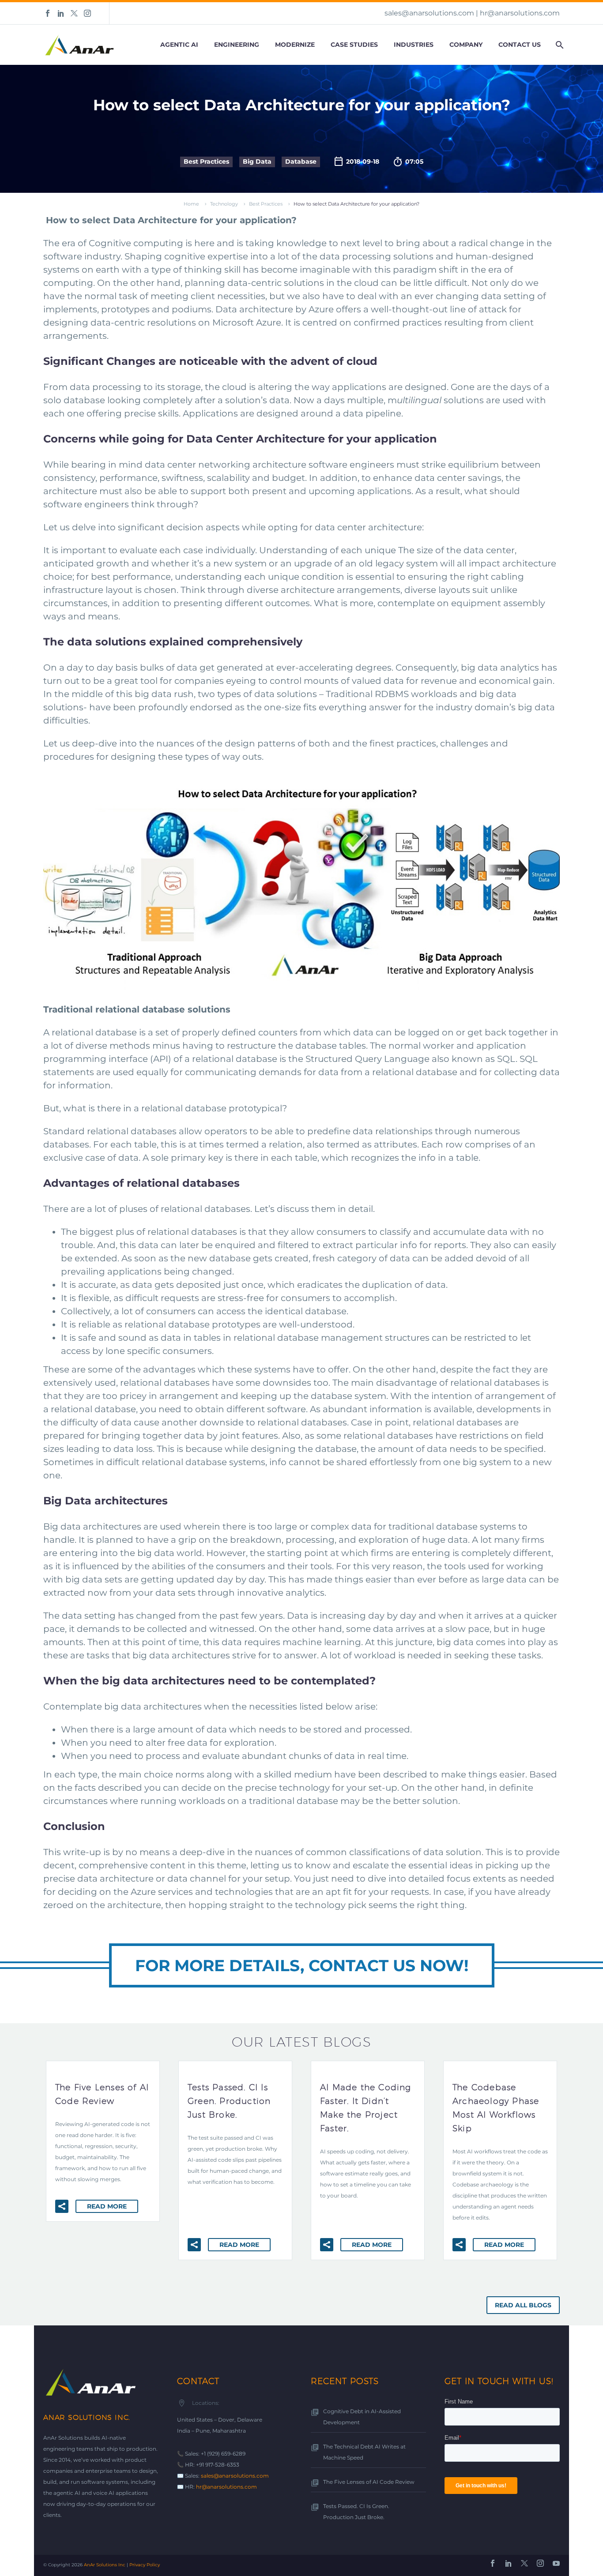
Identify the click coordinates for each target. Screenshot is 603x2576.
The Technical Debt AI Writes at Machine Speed (364, 2452)
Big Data (257, 161)
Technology (224, 204)
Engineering (237, 45)
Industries (414, 45)
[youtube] (556, 2563)
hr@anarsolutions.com (520, 13)
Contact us (520, 45)
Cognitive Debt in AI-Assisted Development (362, 2417)
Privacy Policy (145, 2565)
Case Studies (354, 45)
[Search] (559, 45)
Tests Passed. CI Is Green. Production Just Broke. (356, 2512)
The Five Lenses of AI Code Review (369, 2482)
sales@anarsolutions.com (429, 13)
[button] (62, 2206)
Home (191, 204)
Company (466, 45)
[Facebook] (48, 13)
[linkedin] (509, 2563)
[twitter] (524, 2563)
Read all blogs (523, 2305)
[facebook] (493, 2563)
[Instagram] (87, 13)
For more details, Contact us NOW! (302, 1965)
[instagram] (540, 2563)
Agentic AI (179, 45)
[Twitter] (74, 13)
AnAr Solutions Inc (105, 2565)
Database (301, 161)
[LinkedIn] (61, 13)
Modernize (295, 45)
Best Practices (206, 161)
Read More (107, 2206)
